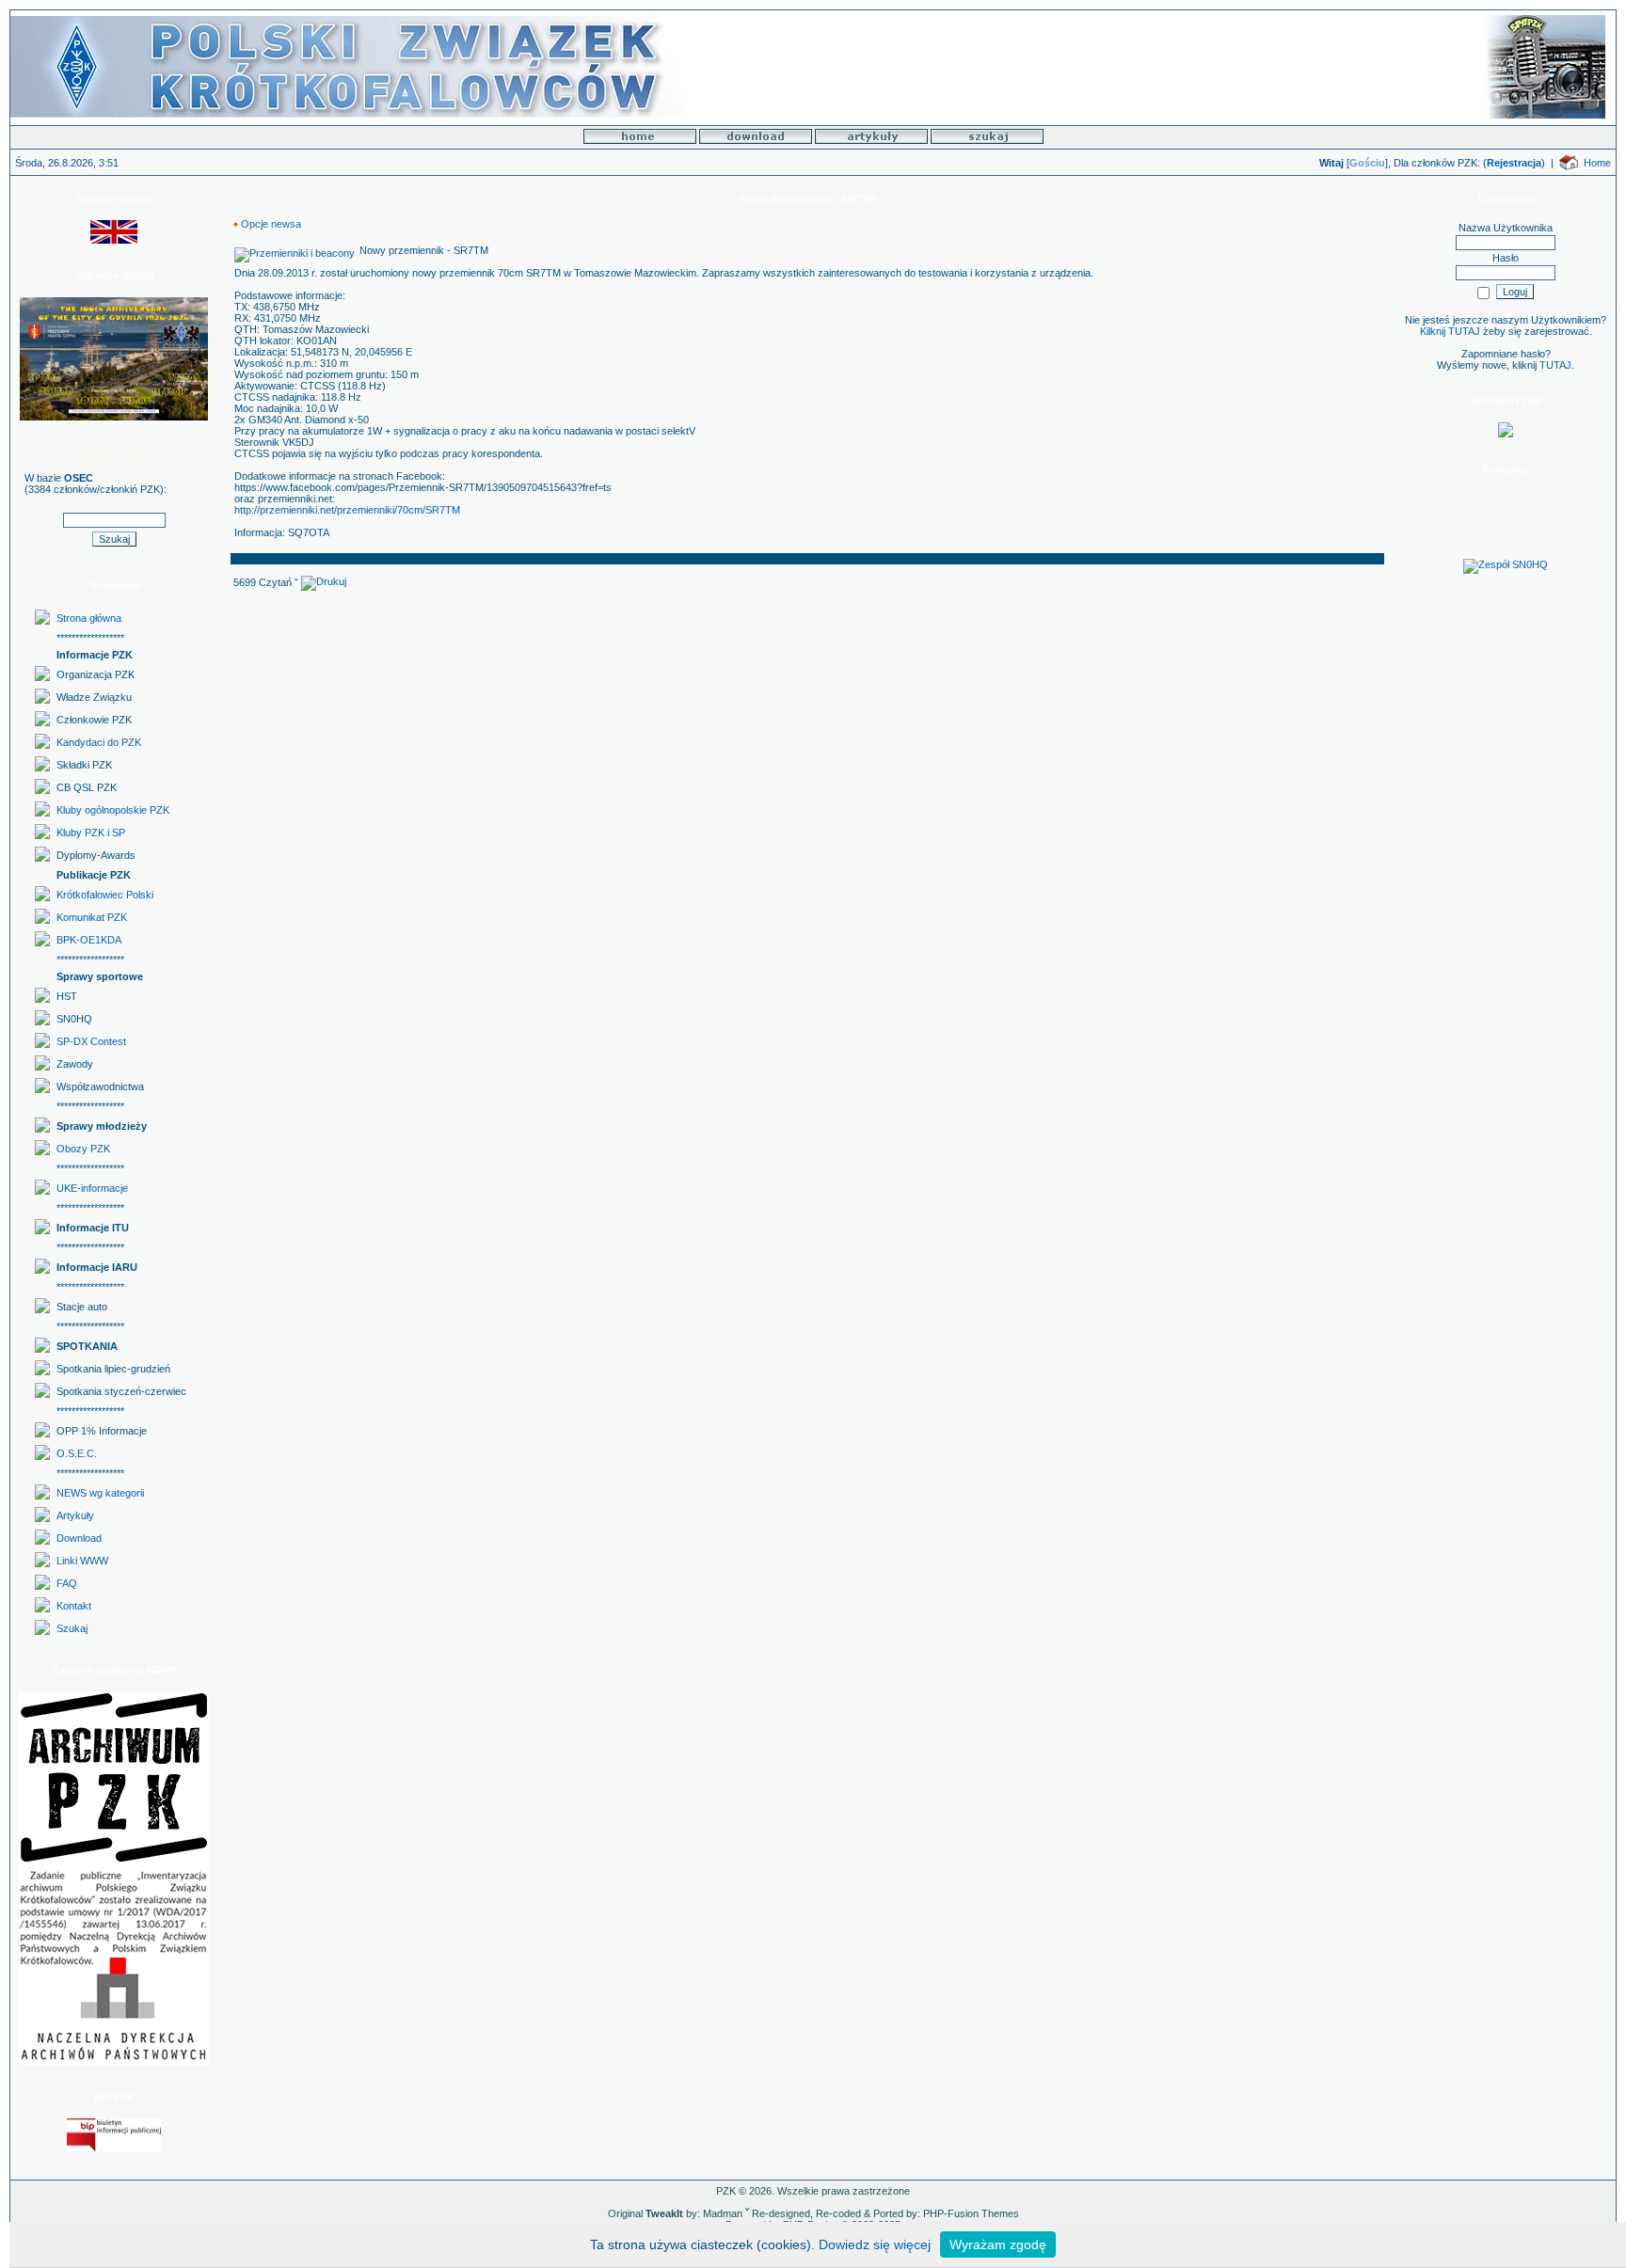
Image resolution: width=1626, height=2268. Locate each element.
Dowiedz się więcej (875, 2244)
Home (1597, 163)
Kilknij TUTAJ (1450, 331)
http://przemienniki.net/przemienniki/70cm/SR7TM (347, 510)
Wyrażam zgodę (998, 2244)
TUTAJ (1555, 365)
